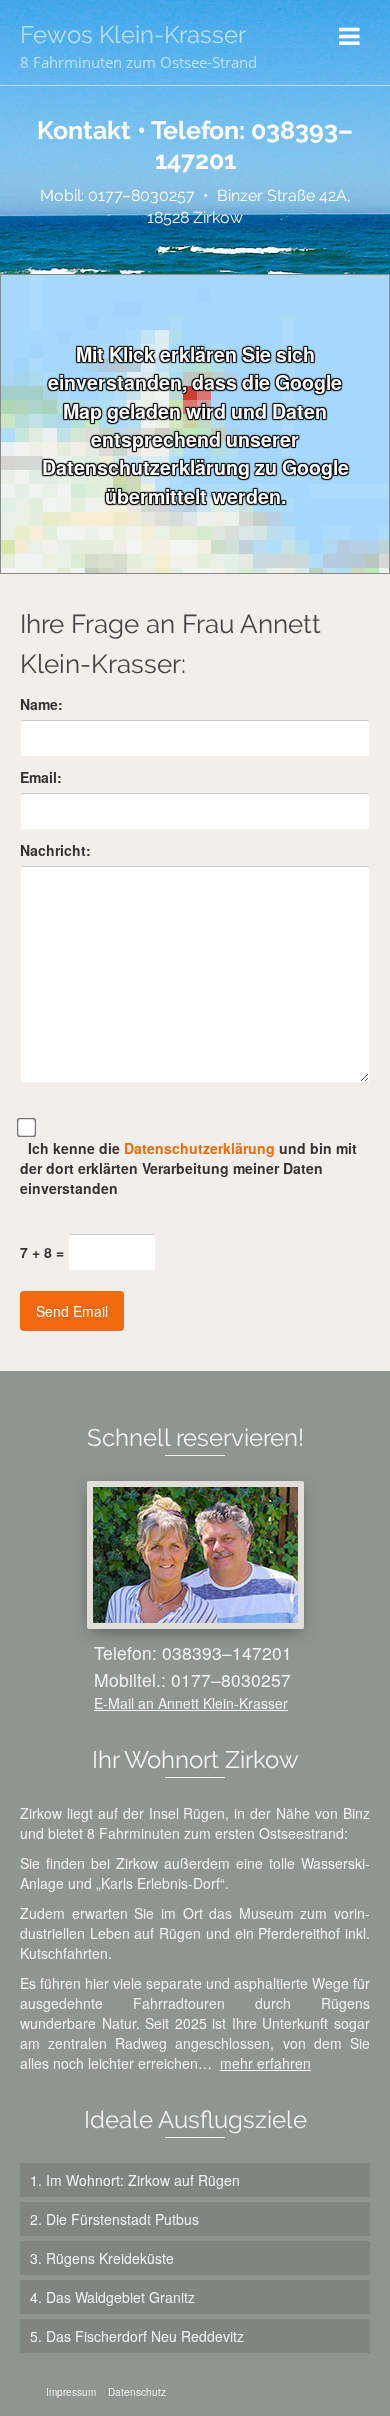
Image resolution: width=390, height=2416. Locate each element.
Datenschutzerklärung (201, 1148)
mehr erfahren (265, 2063)
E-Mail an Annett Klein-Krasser (191, 1703)
